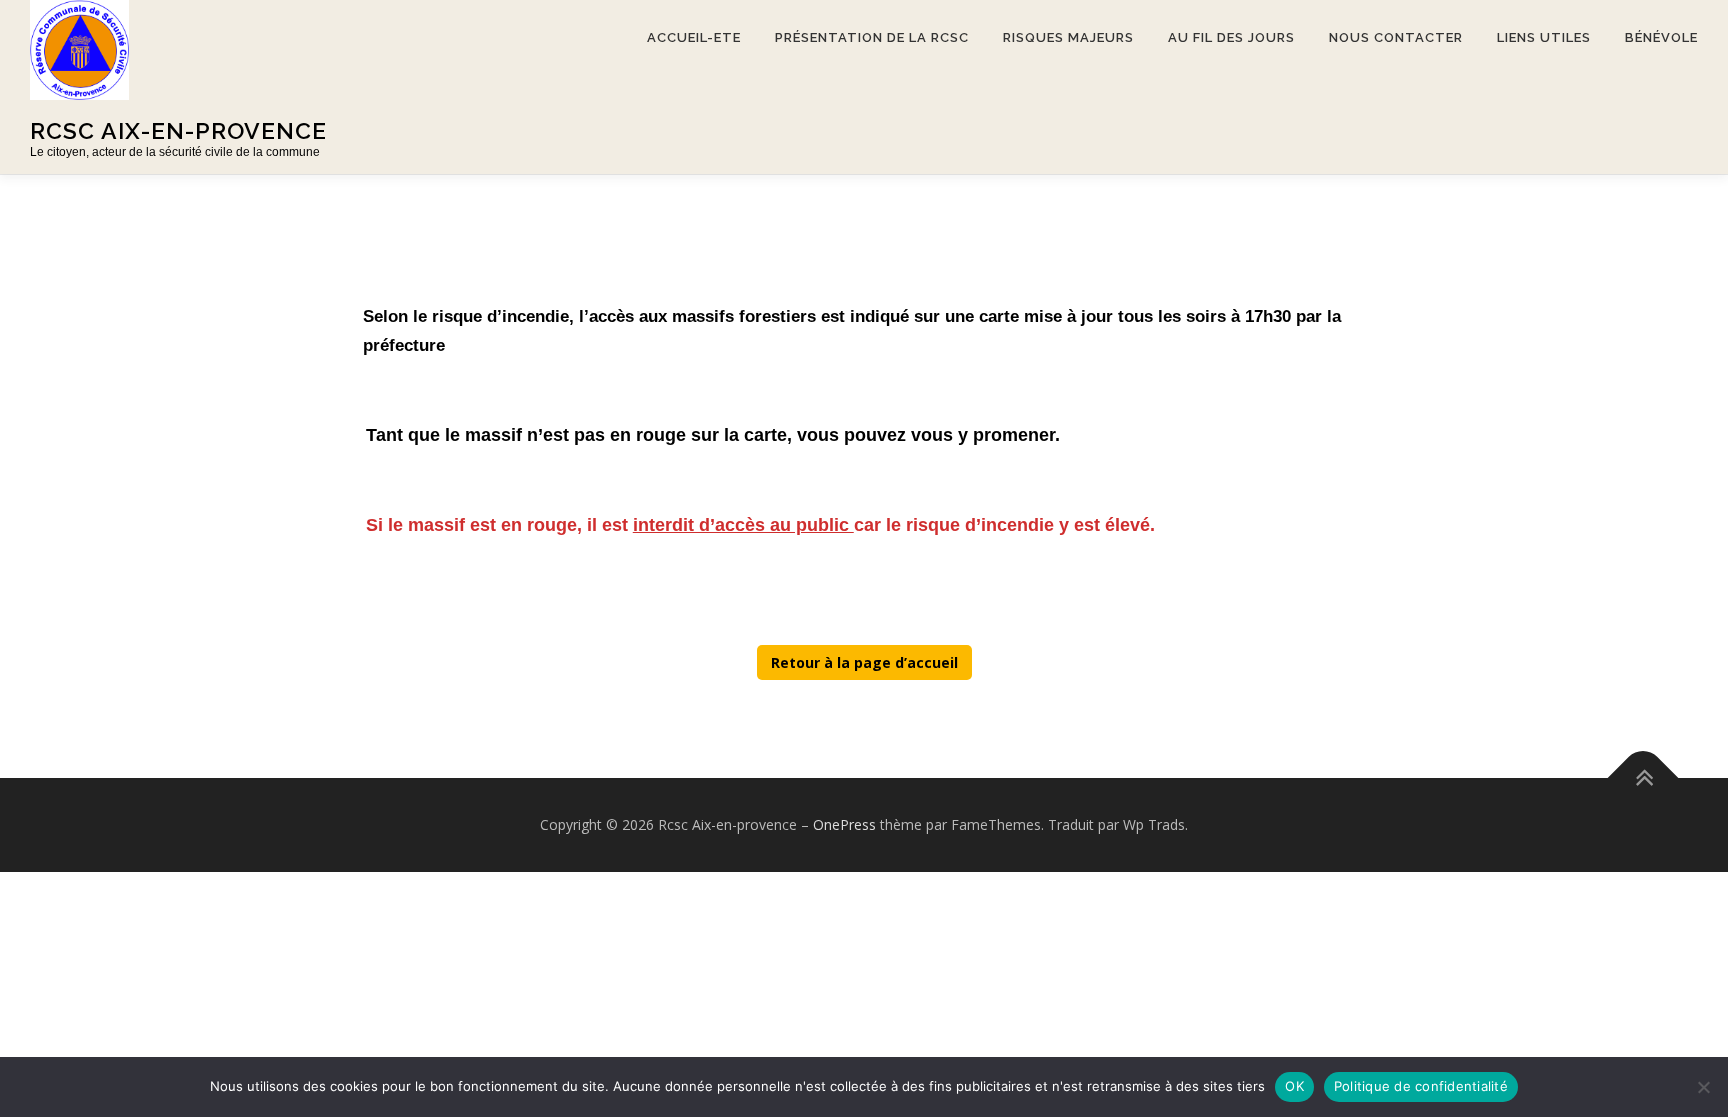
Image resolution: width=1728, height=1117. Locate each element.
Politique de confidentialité (1421, 1086)
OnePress (844, 824)
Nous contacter (1396, 37)
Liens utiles (1544, 37)
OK (1294, 1086)
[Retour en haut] (1643, 778)
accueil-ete (694, 37)
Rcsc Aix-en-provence (178, 130)
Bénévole (1661, 37)
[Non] (1703, 1087)
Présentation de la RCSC (872, 37)
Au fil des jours (1231, 37)
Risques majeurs (1068, 37)
